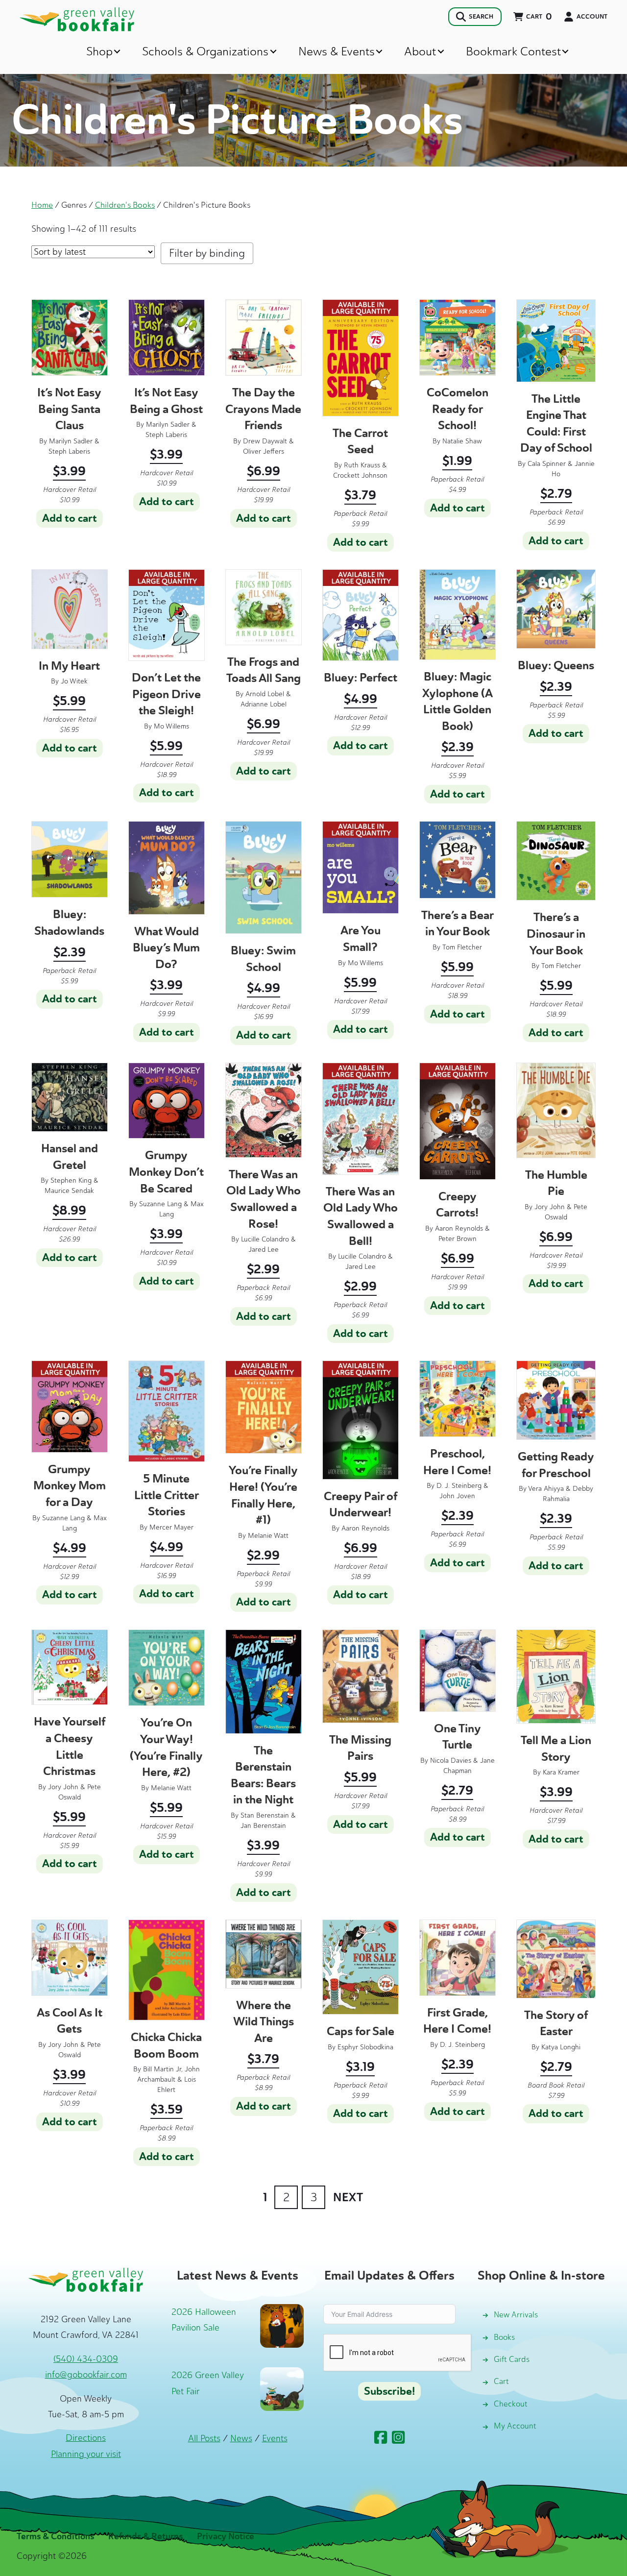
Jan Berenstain (263, 1826)
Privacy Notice (226, 2536)
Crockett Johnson (360, 475)
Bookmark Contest (513, 51)
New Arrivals (516, 2315)
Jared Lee (264, 1250)
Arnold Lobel (265, 694)
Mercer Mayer (171, 1527)
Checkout (511, 2404)
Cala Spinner (547, 464)
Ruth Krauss (362, 465)
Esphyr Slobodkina (365, 2047)
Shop (99, 51)
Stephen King (71, 1180)
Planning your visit (86, 2454)
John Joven (457, 1496)
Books (504, 2337)
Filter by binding (207, 253)
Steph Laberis (69, 451)
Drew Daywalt (265, 441)
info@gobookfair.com (86, 2375)
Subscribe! (389, 2391)
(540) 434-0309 (86, 2359)
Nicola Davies (451, 1761)
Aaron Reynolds (459, 1228)
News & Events (337, 51)
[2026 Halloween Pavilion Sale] (282, 2325)
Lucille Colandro (265, 1239)
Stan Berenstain (265, 1815)
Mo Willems (171, 726)
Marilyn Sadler (71, 441)
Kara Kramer (561, 1772)
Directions (86, 2438)
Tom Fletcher (462, 947)
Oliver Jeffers (264, 451)
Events (275, 2438)
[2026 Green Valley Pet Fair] (282, 2388)
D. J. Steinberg (459, 1486)
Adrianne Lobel (264, 704)
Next (348, 2197)
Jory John (550, 1207)
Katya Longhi (561, 2047)
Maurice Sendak (69, 1191)
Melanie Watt (268, 1536)
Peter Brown (458, 1239)
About (420, 51)
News (241, 2438)
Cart (501, 2381)
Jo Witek (74, 681)
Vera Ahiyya (546, 1489)
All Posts (204, 2438)
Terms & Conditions (55, 2536)
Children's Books (125, 205)
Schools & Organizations (205, 51)
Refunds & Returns (145, 2536)
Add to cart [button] (70, 518)
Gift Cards (512, 2359)
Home (42, 205)
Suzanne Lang (160, 1204)
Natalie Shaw (462, 441)
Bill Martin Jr (162, 2069)
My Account (515, 2426)
